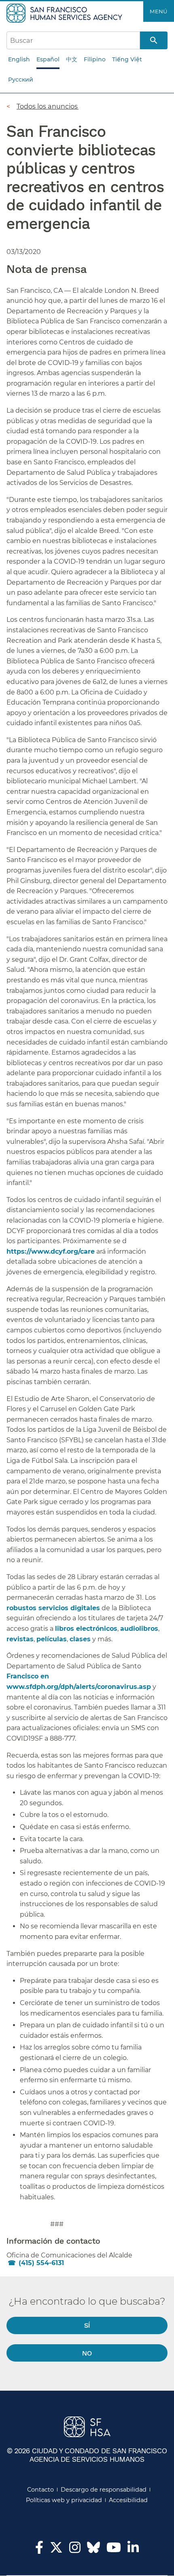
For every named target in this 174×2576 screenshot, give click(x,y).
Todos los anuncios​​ (48, 106)
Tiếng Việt (127, 59)
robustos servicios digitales (53, 1608)
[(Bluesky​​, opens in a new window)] (93, 2551)
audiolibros (139, 1629)
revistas (20, 1639)
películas (52, 1639)
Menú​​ (159, 11)
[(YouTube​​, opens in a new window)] (114, 2550)
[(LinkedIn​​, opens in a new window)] (133, 2550)
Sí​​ (87, 2325)
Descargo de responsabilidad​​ (104, 2490)
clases (80, 1639)
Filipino (95, 59)
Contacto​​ (41, 2490)
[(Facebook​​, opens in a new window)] (39, 2550)
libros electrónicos (86, 1629)
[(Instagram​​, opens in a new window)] (75, 2550)
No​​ (87, 2353)
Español (48, 59)
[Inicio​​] (65, 13)
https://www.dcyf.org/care (51, 1251)
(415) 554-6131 (41, 2263)
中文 (72, 59)
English (19, 59)
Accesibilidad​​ (128, 2500)
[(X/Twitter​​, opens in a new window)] (56, 2550)
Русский (21, 80)
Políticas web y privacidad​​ (64, 2500)
